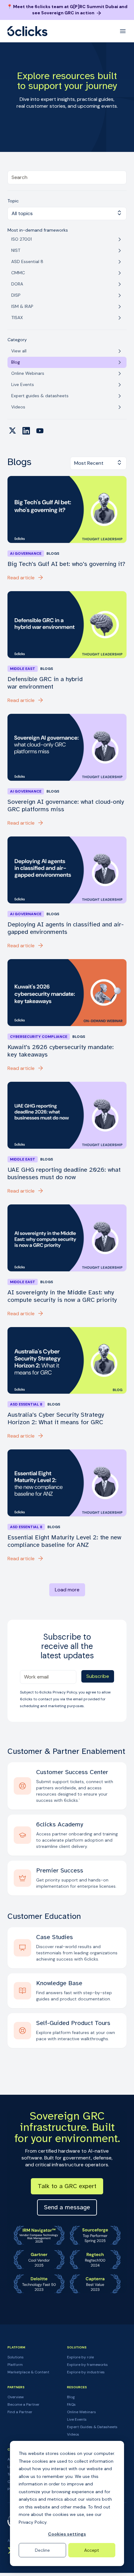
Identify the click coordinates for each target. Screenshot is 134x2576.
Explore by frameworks (87, 2365)
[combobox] (67, 177)
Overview (16, 2397)
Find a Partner (20, 2412)
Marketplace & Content (28, 2372)
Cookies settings (67, 2534)
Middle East (23, 669)
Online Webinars (81, 2412)
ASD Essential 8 (26, 1404)
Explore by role (80, 2357)
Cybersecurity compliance (39, 1037)
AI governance (26, 553)
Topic (13, 201)
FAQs (71, 2404)
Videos (73, 2434)
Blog (71, 2397)
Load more (67, 1590)
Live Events (77, 2419)
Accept (92, 2550)
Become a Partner (24, 2404)
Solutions (16, 2357)
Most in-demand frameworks (38, 230)
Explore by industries (86, 2372)
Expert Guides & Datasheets (92, 2427)
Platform (15, 2365)
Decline (42, 2550)
